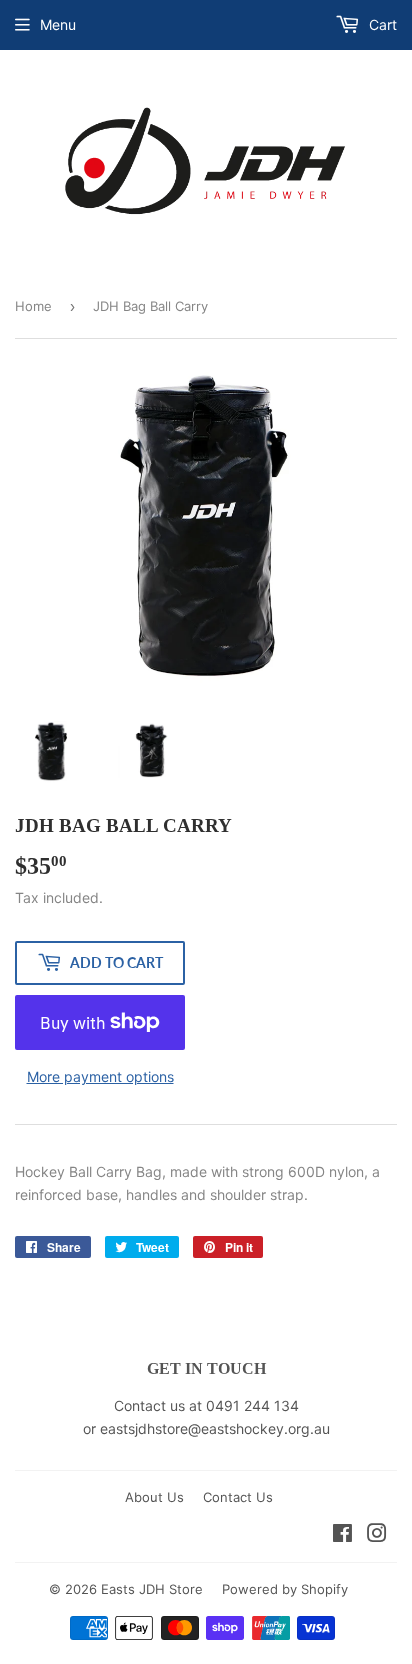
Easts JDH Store (152, 1589)
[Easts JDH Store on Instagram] (377, 1535)
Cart (381, 24)
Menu (58, 24)
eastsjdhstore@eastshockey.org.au (215, 1428)
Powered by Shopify (285, 1589)
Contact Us (238, 1497)
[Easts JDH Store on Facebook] (342, 1535)
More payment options (100, 1076)
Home (33, 306)
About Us (154, 1497)
